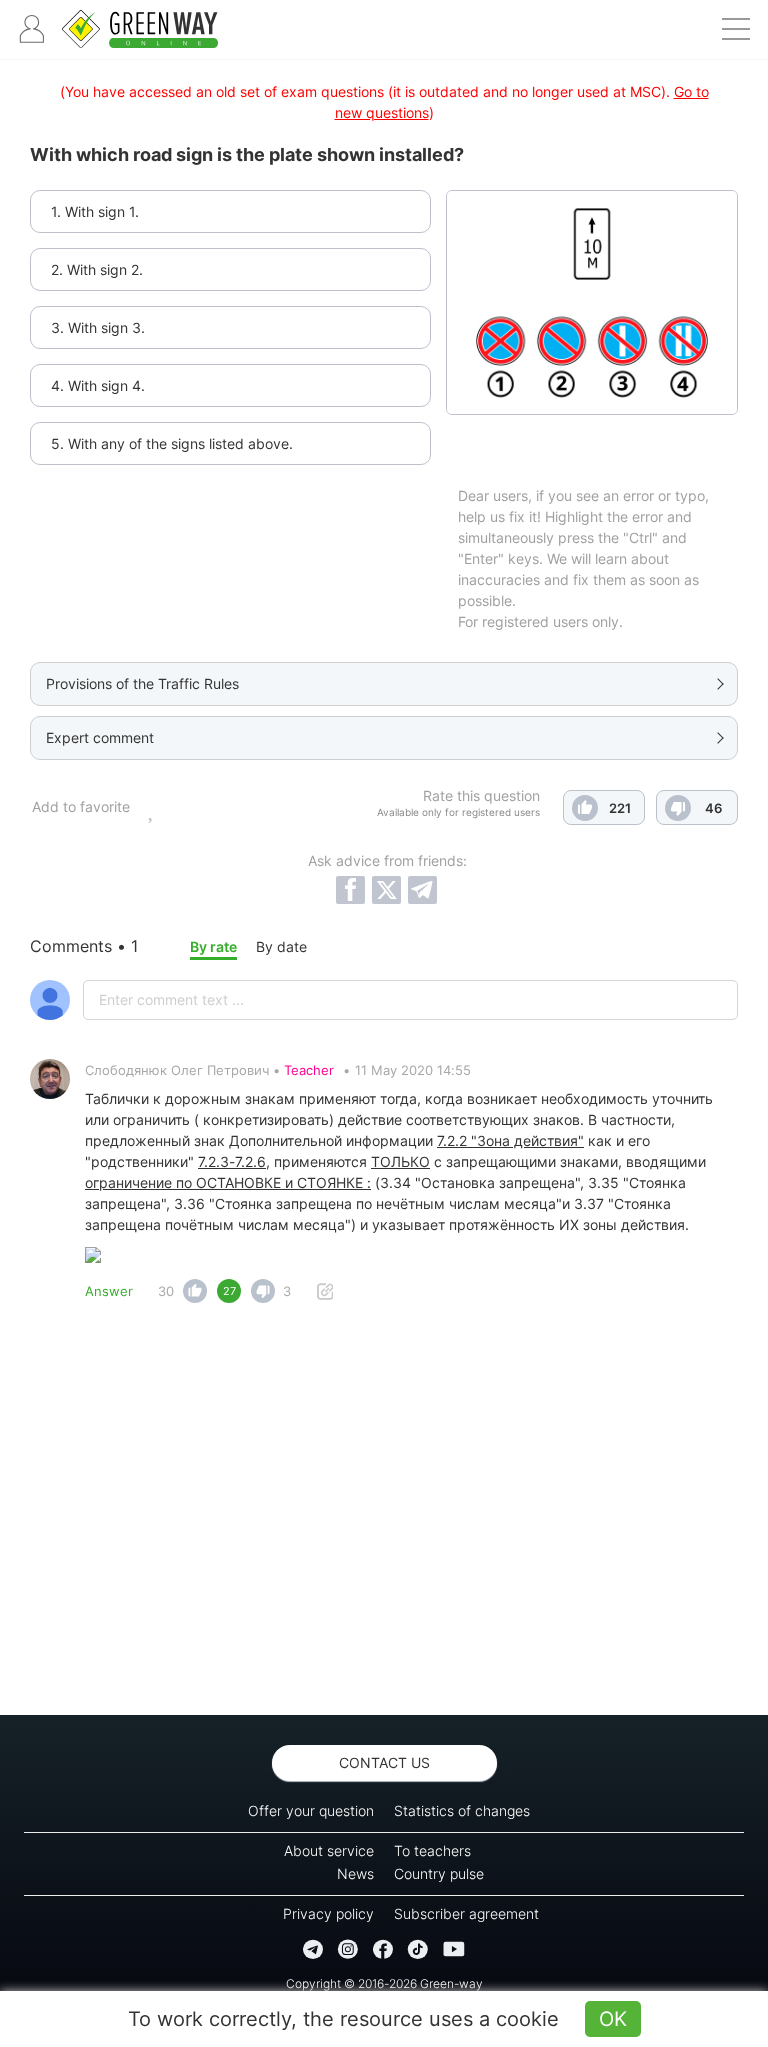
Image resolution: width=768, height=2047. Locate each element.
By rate (213, 946)
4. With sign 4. (98, 385)
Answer (109, 1291)
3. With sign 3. (98, 327)
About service (329, 1850)
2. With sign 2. (97, 269)
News (355, 1873)
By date (281, 946)
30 (166, 1291)
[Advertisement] (384, 1515)
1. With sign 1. (95, 211)
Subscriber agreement (466, 1913)
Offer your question (311, 1810)
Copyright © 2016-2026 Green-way (384, 1983)
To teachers (432, 1850)
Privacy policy (328, 1913)
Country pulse (439, 1873)
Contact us (384, 1762)
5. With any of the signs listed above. (172, 443)
